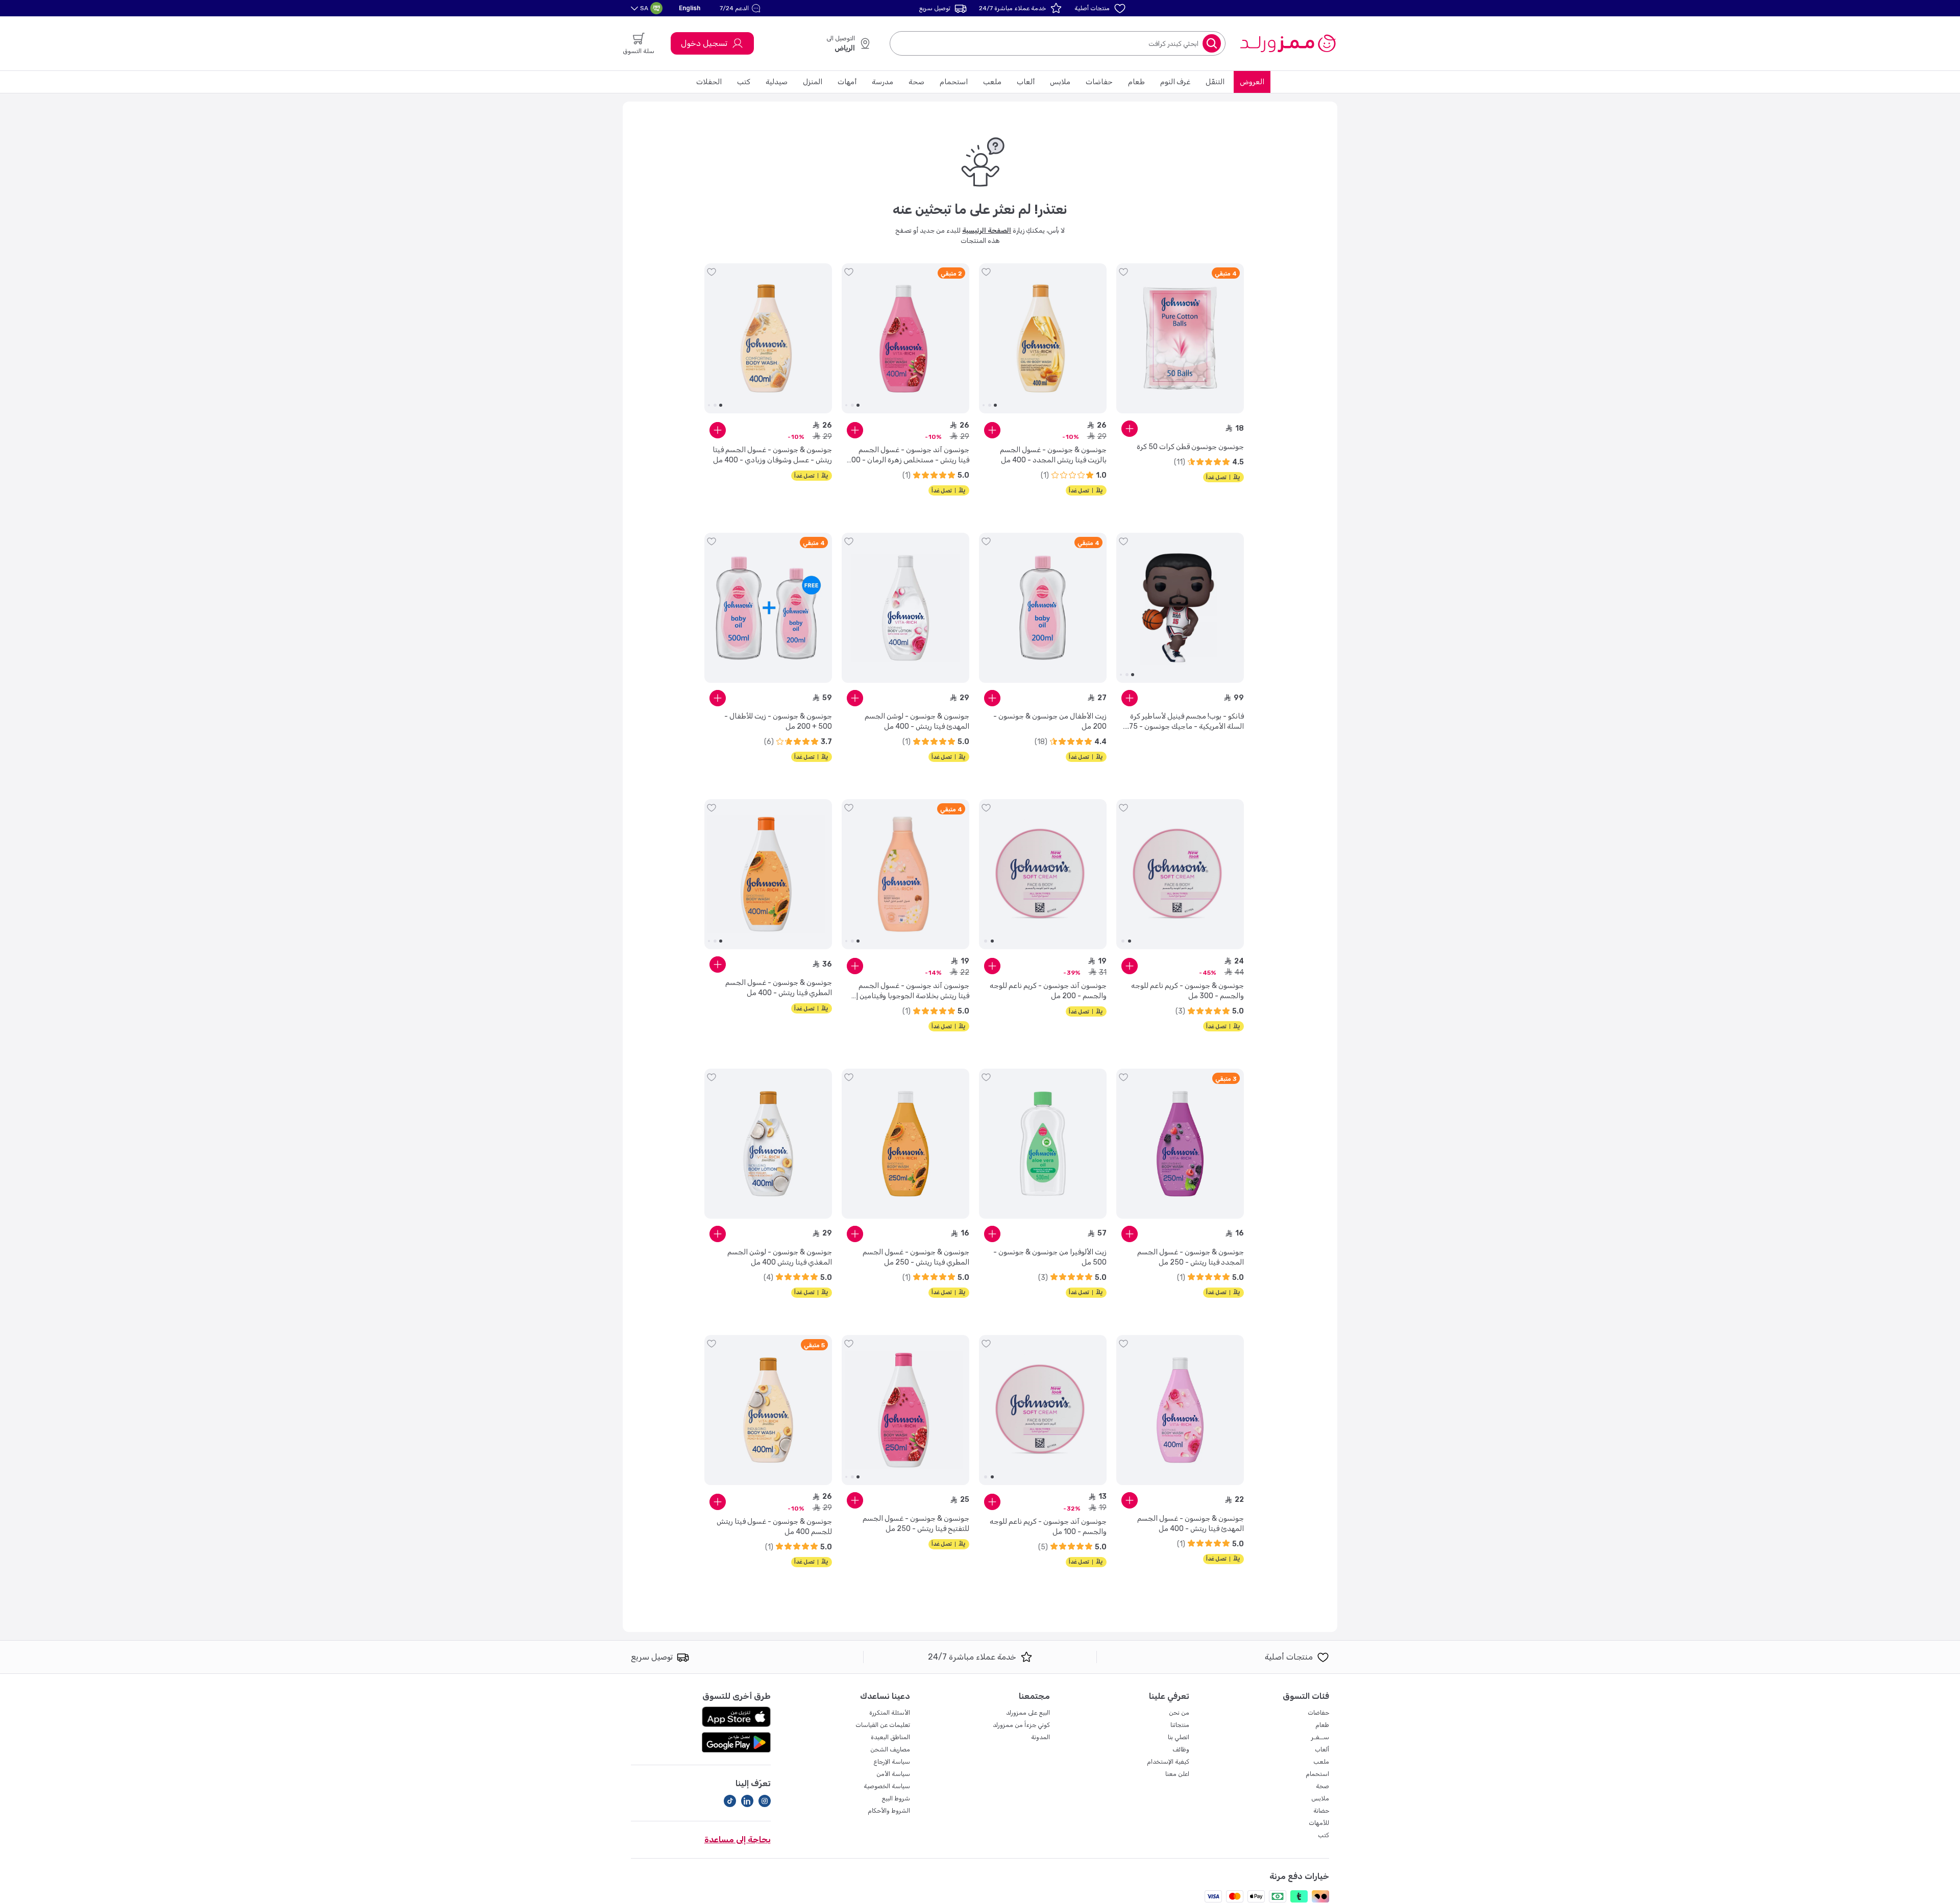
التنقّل (1215, 82)
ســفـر (1320, 1737)
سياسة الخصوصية (887, 1786)
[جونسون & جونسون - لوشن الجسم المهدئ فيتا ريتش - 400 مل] (905, 608)
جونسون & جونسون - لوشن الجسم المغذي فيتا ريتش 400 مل (780, 1257)
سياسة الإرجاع (892, 1762)
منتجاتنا (1180, 1725)
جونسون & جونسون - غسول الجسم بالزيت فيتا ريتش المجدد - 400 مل (1053, 455)
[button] (741, 8)
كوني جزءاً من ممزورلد (1021, 1725)
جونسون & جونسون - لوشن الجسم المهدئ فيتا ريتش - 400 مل (917, 721)
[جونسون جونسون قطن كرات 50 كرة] (1180, 338)
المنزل (813, 82)
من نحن (1179, 1713)
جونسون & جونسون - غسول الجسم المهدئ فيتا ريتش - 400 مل (1191, 1524)
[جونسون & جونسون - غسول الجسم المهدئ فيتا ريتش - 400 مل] (1180, 1410)
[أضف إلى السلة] (1130, 429)
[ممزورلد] (1288, 43)
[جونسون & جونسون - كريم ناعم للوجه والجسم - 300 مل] (1180, 874)
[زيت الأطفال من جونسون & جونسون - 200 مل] (1043, 608)
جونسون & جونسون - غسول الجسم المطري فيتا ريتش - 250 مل (916, 1257)
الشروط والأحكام (889, 1811)
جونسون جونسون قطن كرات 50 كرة (1190, 447)
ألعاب (1026, 82)
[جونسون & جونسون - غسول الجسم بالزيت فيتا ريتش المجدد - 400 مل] (1043, 338)
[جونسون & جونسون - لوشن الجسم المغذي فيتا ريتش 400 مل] (768, 1144)
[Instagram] (765, 1801)
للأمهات (1319, 1823)
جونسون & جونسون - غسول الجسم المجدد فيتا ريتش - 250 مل (1191, 1257)
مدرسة (883, 82)
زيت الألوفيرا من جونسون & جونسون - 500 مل (1050, 1257)
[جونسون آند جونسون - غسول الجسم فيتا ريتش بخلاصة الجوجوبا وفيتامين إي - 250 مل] (905, 874)
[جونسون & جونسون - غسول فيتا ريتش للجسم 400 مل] (768, 1410)
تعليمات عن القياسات (883, 1725)
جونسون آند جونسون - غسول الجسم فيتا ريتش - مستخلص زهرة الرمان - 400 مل (908, 455)
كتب (744, 82)
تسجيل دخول (704, 43)
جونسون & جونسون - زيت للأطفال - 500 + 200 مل (778, 721)
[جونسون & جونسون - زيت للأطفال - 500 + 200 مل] (768, 608)
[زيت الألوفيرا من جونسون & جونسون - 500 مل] (1043, 1144)
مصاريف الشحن (890, 1749)
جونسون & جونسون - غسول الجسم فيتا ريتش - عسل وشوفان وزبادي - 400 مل (772, 455)
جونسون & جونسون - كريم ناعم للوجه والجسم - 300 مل (1187, 991)
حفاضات (1099, 82)
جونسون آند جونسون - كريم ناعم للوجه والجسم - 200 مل (1048, 991)
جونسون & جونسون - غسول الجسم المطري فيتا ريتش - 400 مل (779, 988)
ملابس (1060, 82)
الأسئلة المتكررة (890, 1713)
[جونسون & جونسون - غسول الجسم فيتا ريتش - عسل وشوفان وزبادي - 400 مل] (768, 338)
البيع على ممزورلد (1028, 1713)
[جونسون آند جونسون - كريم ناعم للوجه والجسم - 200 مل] (1043, 874)
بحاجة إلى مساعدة (738, 1839)
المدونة (1040, 1737)
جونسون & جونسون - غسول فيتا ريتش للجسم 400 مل (774, 1527)
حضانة (1321, 1811)
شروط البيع (896, 1798)
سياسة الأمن (893, 1774)
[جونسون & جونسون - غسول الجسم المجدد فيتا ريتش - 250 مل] (1180, 1144)
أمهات (847, 82)
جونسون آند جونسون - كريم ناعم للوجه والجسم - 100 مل (1048, 1527)
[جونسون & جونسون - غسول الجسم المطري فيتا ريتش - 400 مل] (768, 874)
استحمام (954, 82)
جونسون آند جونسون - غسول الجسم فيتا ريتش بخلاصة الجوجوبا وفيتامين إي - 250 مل (910, 991)
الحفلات (709, 82)
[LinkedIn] (747, 1801)
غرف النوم (1175, 82)
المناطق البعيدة (890, 1737)
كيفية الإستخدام (1168, 1762)
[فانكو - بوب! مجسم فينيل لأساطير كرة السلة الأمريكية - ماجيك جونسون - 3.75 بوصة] (1180, 608)
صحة (916, 82)
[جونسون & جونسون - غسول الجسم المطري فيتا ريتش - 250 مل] (905, 1144)
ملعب (992, 82)
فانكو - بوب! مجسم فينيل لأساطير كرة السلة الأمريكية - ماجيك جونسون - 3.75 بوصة (1183, 722)
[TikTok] (730, 1801)
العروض (1252, 82)
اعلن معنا (1177, 1774)
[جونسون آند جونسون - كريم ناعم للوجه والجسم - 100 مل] (1043, 1410)
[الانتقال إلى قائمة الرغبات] (1123, 272)
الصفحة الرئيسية (987, 230)
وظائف (1181, 1749)
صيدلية (777, 82)
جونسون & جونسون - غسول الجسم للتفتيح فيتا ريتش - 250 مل (916, 1524)
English (690, 8)
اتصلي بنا (1179, 1737)
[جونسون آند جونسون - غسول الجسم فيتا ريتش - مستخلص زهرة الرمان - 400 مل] (905, 338)
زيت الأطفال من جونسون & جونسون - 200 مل (1050, 721)
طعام (1136, 82)
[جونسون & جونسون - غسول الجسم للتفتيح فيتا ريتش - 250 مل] (905, 1410)
